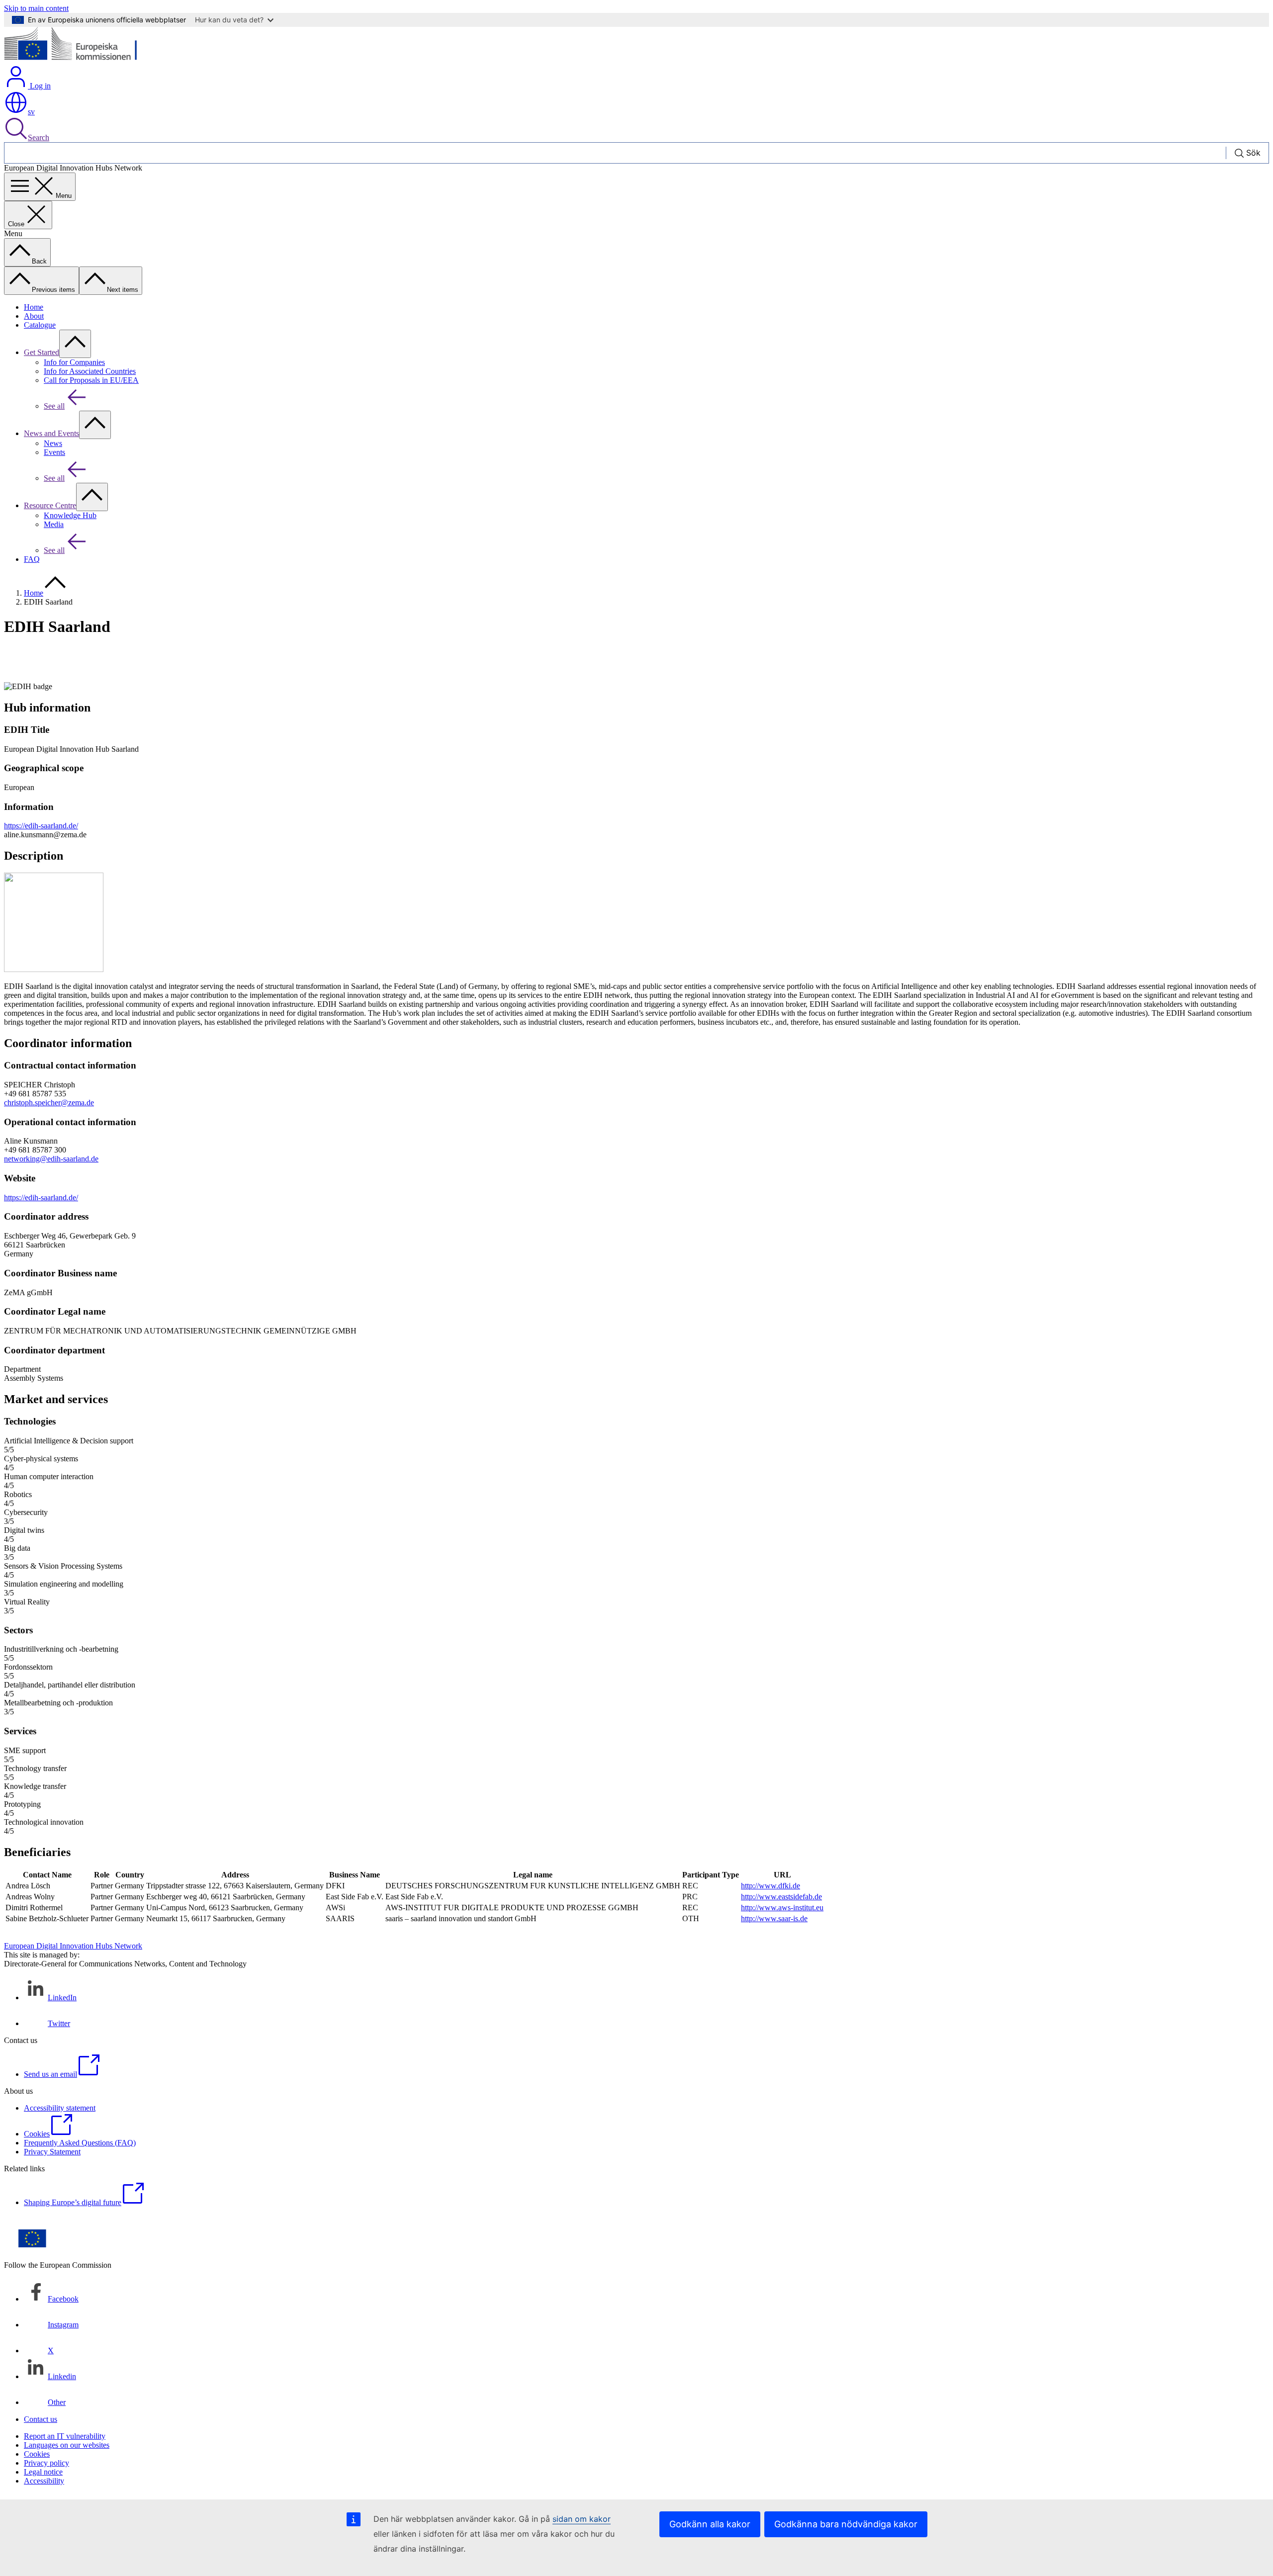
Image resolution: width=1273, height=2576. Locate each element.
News (53, 443)
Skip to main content (36, 8)
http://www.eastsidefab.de (781, 1897)
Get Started (42, 352)
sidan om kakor (582, 2519)
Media (54, 524)
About (34, 316)
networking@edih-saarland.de (51, 1159)
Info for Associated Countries (90, 371)
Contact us (41, 2419)
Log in (39, 86)
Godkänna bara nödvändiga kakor (846, 2524)
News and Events (51, 433)
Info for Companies (74, 362)
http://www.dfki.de (771, 1886)
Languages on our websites (67, 2445)
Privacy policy (46, 2463)
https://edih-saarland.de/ (41, 826)
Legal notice (43, 2472)
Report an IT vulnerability (65, 2436)
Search (39, 137)
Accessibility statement (60, 2108)
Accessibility (44, 2481)
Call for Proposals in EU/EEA (91, 380)
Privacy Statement (52, 2152)
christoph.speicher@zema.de (49, 1103)
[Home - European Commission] (76, 60)
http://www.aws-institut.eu (782, 1908)
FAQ (32, 559)
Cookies (37, 2454)
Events (54, 452)
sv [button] (31, 112)
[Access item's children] (75, 344)
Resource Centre (50, 505)
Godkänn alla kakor (710, 2524)
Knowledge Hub (70, 515)
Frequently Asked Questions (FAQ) (80, 2143)
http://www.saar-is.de (774, 1918)
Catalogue (40, 325)
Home (34, 307)
